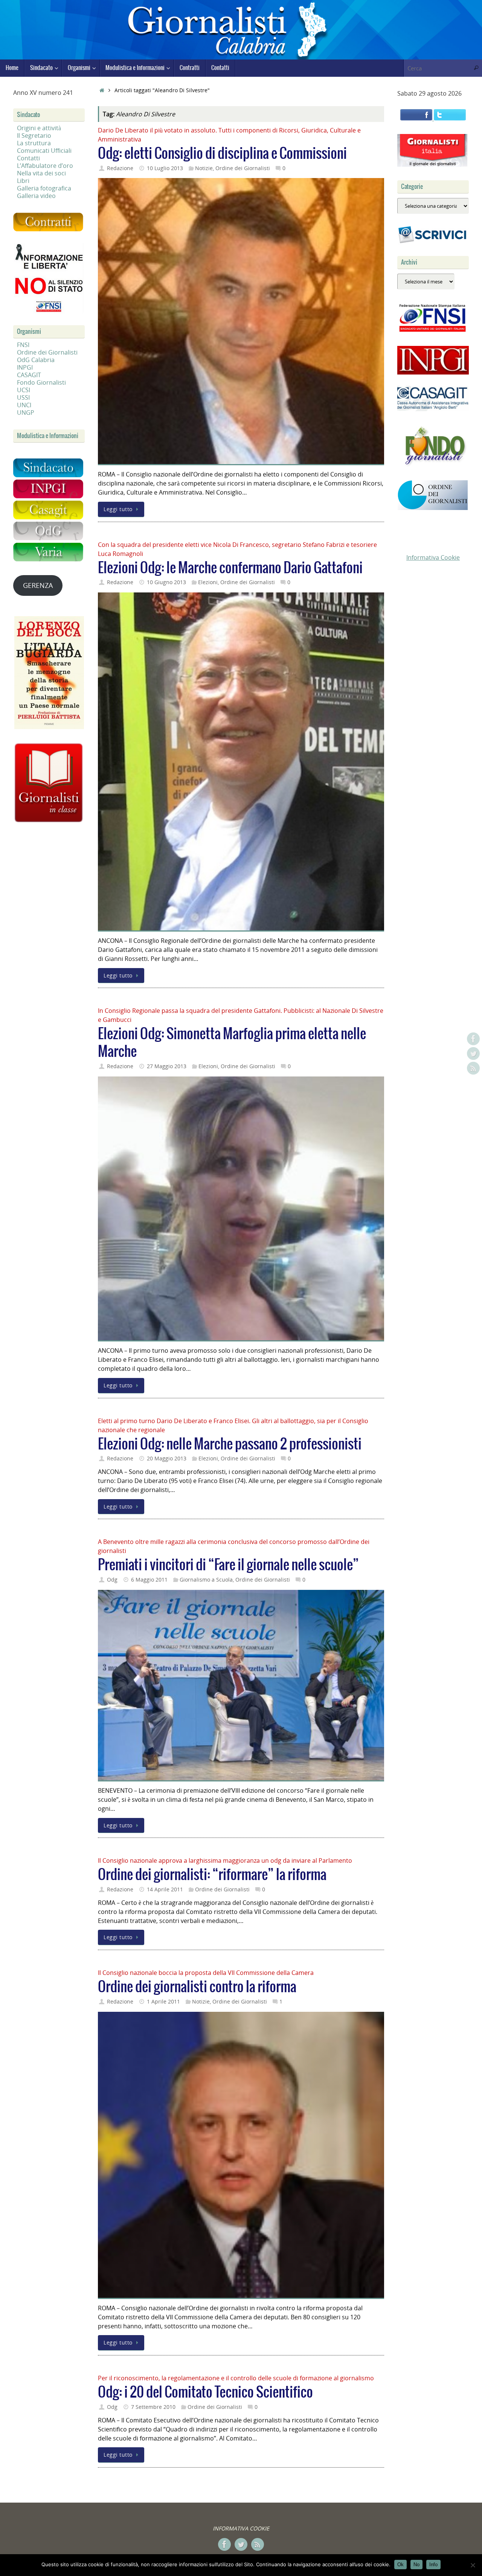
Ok (400, 2565)
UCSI (24, 390)
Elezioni (208, 582)
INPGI (25, 367)
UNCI (24, 405)
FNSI (23, 345)
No (416, 2565)
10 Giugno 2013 (166, 582)
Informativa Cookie (433, 557)
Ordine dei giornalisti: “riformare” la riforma (212, 1875)
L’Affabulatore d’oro (45, 166)
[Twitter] (473, 1054)
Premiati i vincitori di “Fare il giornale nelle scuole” (228, 1565)
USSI (23, 397)
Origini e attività (39, 128)
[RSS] (473, 1068)
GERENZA (38, 585)
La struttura (34, 143)
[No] (473, 2565)
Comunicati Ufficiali (44, 151)
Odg (112, 1580)
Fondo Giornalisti (41, 382)
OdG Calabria (36, 360)
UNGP (26, 413)
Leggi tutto (118, 509)
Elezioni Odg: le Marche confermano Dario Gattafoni (230, 568)
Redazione (120, 168)
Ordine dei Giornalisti (243, 168)
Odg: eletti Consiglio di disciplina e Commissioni (222, 154)
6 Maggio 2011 (149, 1580)
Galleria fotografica (44, 188)
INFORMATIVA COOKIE (241, 2528)
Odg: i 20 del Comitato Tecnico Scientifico (205, 2393)
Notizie (204, 168)
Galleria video (36, 196)
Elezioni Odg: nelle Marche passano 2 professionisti (230, 1444)
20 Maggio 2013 (167, 1458)
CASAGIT (29, 375)
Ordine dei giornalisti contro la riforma (197, 1987)
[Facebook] (473, 1039)
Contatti (28, 158)
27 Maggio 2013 (167, 1066)
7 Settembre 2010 (153, 2407)
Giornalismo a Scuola (206, 1580)
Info (433, 2565)
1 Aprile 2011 (163, 2001)
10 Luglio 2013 (165, 168)
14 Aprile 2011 (165, 1889)
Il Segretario (34, 135)
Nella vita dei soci (41, 173)
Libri (23, 181)
